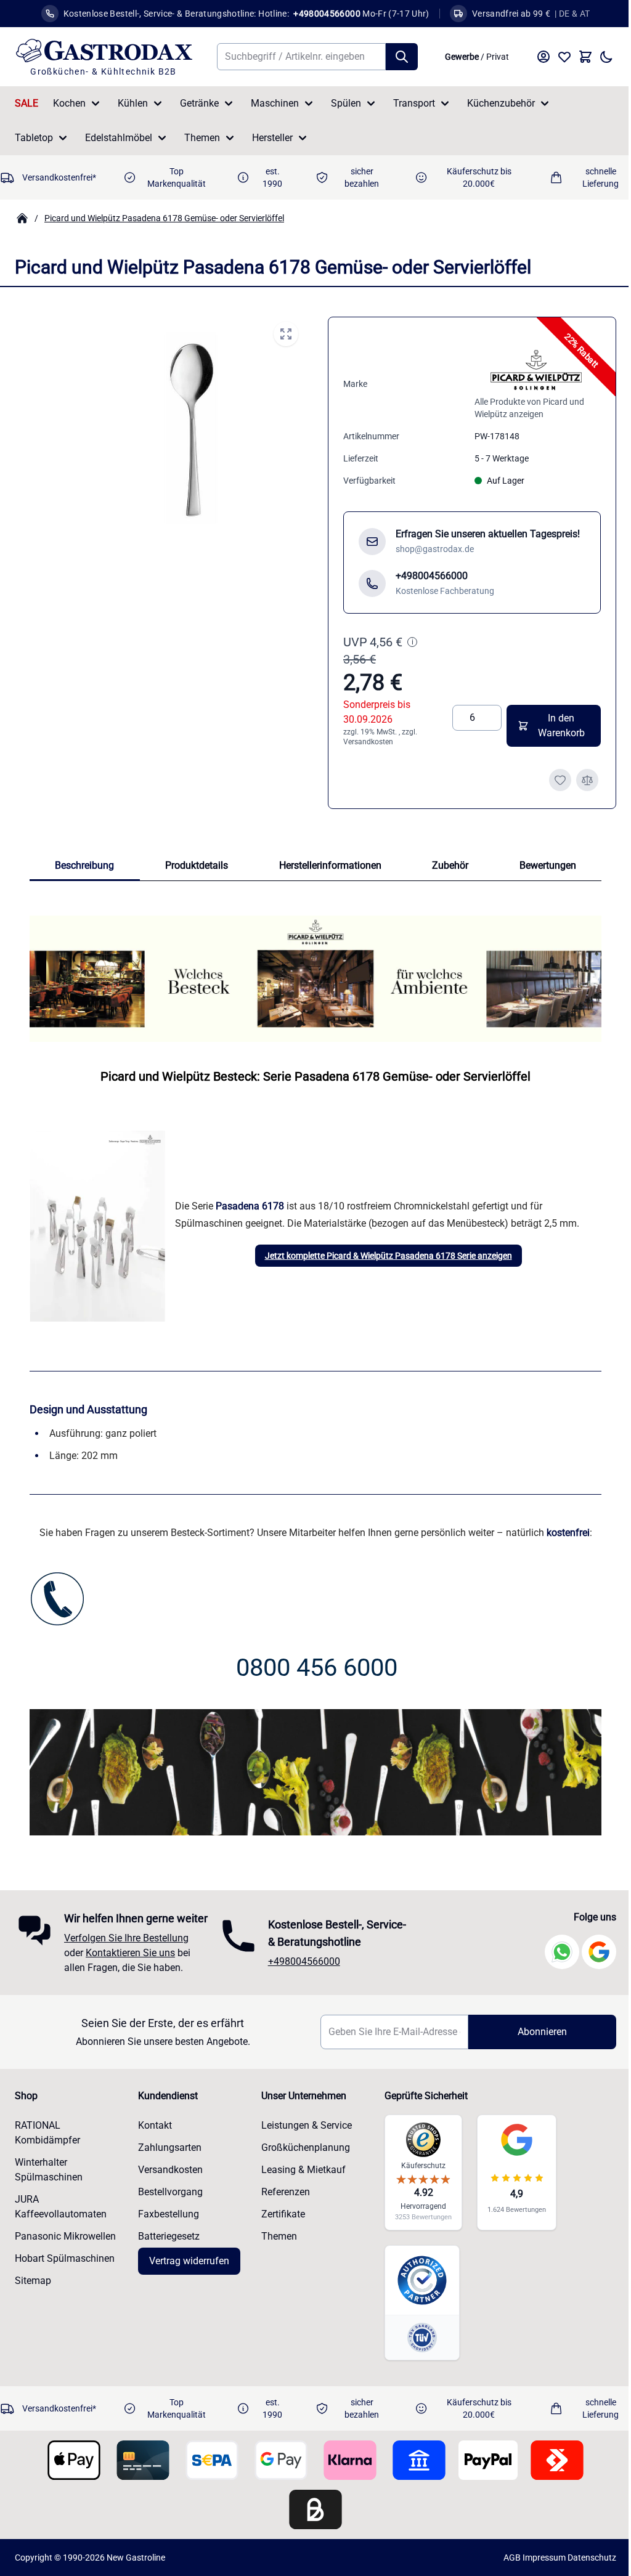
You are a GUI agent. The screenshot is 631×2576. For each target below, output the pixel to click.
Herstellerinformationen (330, 865)
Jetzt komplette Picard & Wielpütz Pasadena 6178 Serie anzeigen (389, 1256)
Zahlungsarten (168, 2157)
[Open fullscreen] (286, 334)
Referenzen (282, 2201)
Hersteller (272, 138)
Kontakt (153, 2135)
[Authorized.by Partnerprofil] (417, 2290)
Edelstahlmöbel (119, 138)
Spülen (346, 103)
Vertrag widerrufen (187, 2270)
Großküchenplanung (302, 2157)
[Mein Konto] (543, 57)
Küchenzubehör (501, 103)
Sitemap (33, 2290)
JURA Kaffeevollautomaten (61, 2216)
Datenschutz (583, 2567)
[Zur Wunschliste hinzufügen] (560, 780)
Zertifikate (279, 2223)
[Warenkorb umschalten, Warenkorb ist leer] (585, 57)
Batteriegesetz (167, 2245)
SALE (26, 103)
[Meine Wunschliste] (564, 57)
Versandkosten (368, 742)
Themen (202, 138)
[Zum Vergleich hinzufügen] (587, 780)
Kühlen (133, 103)
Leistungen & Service (303, 2135)
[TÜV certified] (417, 2347)
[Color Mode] (606, 57)
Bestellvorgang (169, 2201)
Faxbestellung (167, 2223)
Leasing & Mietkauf (300, 2179)
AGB (503, 2567)
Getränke (199, 103)
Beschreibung (84, 865)
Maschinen (275, 103)
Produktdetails (197, 865)
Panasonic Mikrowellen (65, 2245)
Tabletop (34, 138)
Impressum (535, 2567)
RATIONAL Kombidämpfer (47, 2142)
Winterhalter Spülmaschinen (49, 2179)
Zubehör (450, 865)
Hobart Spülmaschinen (65, 2268)
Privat (498, 57)
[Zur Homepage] (22, 218)
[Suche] (402, 57)
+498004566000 (301, 1962)
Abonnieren (534, 2041)
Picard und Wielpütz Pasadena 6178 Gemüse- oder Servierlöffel (164, 218)
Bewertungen (548, 865)
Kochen (69, 103)
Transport (414, 103)
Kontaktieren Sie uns (130, 1962)
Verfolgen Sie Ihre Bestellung (126, 1947)
